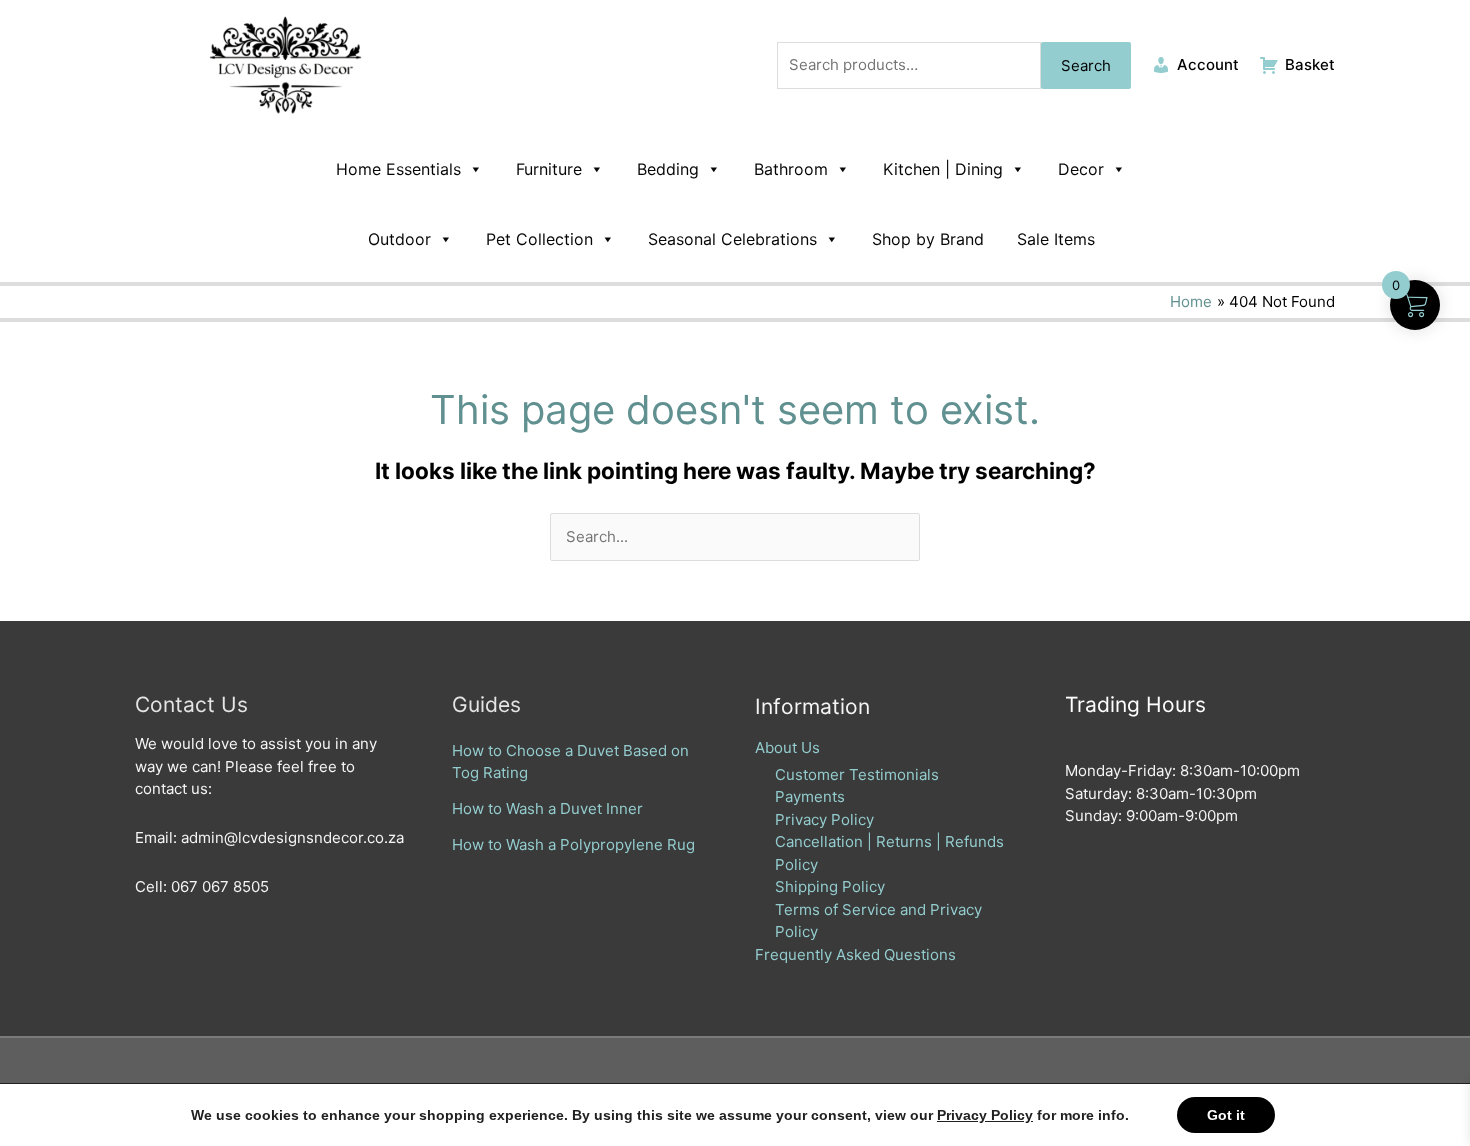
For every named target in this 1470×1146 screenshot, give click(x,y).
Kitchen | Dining (943, 169)
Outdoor (399, 239)
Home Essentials (398, 169)
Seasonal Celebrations (732, 239)
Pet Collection (539, 239)
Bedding (668, 169)
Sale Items (1056, 239)
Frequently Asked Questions (855, 954)
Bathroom (791, 169)
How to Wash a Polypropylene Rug (573, 844)
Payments (810, 796)
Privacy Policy (824, 819)
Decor (1081, 169)
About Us (787, 747)
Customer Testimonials (857, 774)
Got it (1226, 1115)
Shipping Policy (830, 886)
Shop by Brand (928, 239)
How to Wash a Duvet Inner (547, 808)
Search (1086, 65)
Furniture (549, 169)
